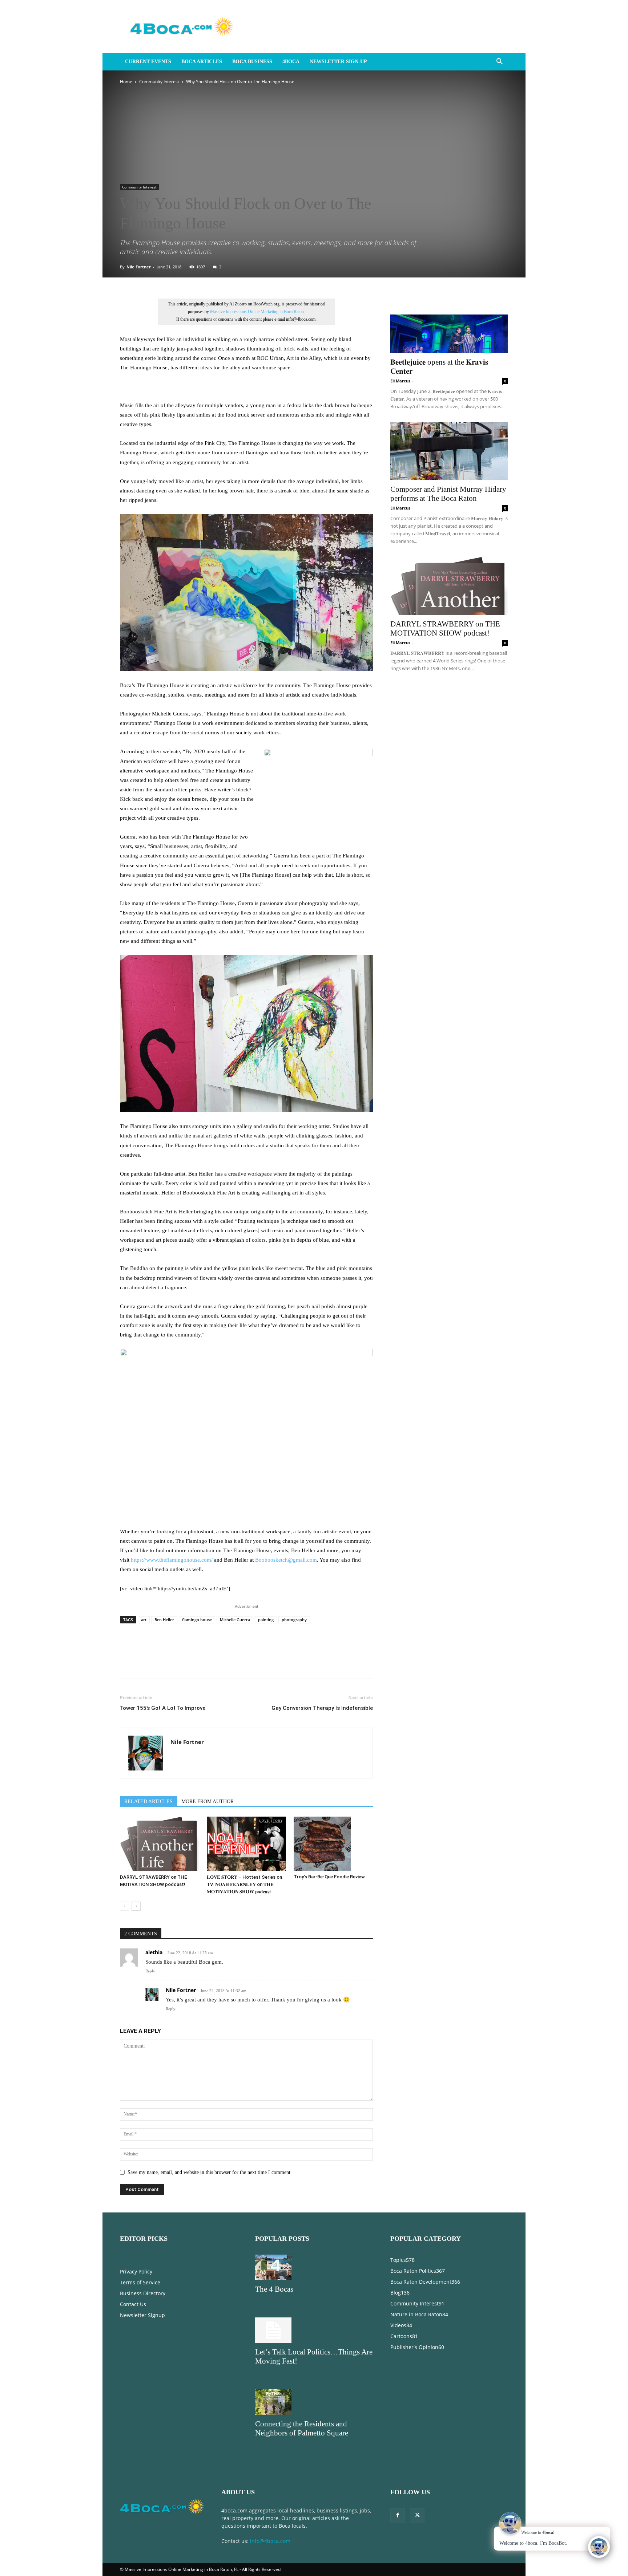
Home (126, 82)
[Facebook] (127, 1664)
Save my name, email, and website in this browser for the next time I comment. (210, 2172)
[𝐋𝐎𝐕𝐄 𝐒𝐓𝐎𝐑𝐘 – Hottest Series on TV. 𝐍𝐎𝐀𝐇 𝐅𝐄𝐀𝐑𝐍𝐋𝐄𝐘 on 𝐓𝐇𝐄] (246, 1844)
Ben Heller (164, 1620)
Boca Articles (202, 62)
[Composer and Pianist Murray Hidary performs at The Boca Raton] (449, 451)
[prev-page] (124, 1906)
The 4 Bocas (274, 2289)
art (144, 1620)
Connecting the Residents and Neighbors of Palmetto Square (302, 2428)
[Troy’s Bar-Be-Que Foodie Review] (333, 1844)
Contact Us (133, 2304)
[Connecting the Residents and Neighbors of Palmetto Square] (314, 2402)
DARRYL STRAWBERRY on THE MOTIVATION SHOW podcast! (445, 628)
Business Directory (143, 2293)
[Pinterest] (161, 1664)
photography (294, 1620)
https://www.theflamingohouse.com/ (172, 1560)
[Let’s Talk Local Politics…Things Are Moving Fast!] (314, 2330)
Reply (150, 1971)
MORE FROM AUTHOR (208, 1802)
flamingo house (197, 1620)
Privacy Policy (136, 2271)
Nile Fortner (139, 267)
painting (266, 1620)
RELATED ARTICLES (148, 1802)
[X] (144, 1664)
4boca (291, 62)
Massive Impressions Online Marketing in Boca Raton (257, 312)
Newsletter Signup (142, 2315)
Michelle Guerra (235, 1620)
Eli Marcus (400, 381)
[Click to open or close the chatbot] (599, 2547)
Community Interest (159, 82)
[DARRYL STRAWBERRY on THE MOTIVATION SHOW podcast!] (160, 1844)
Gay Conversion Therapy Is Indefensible (322, 1708)
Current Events (148, 62)
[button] (499, 62)
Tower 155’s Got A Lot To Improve (163, 1708)
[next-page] (136, 1906)
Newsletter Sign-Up (338, 62)
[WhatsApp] (177, 1664)
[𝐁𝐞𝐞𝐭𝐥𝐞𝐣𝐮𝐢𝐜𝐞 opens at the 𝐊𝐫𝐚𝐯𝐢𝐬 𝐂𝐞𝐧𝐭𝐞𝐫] (449, 324)
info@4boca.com (270, 2541)
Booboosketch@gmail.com (286, 1560)
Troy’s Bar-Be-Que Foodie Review (329, 1877)
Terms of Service (140, 2282)
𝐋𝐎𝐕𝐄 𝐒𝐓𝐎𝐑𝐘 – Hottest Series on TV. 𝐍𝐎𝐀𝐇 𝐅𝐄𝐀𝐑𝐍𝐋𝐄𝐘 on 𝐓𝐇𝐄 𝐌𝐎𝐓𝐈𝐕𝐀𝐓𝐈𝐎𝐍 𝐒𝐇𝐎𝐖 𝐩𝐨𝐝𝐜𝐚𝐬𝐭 (244, 1884)
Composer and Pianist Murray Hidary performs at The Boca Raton (448, 494)
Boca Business (252, 62)
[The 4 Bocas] (314, 2267)
